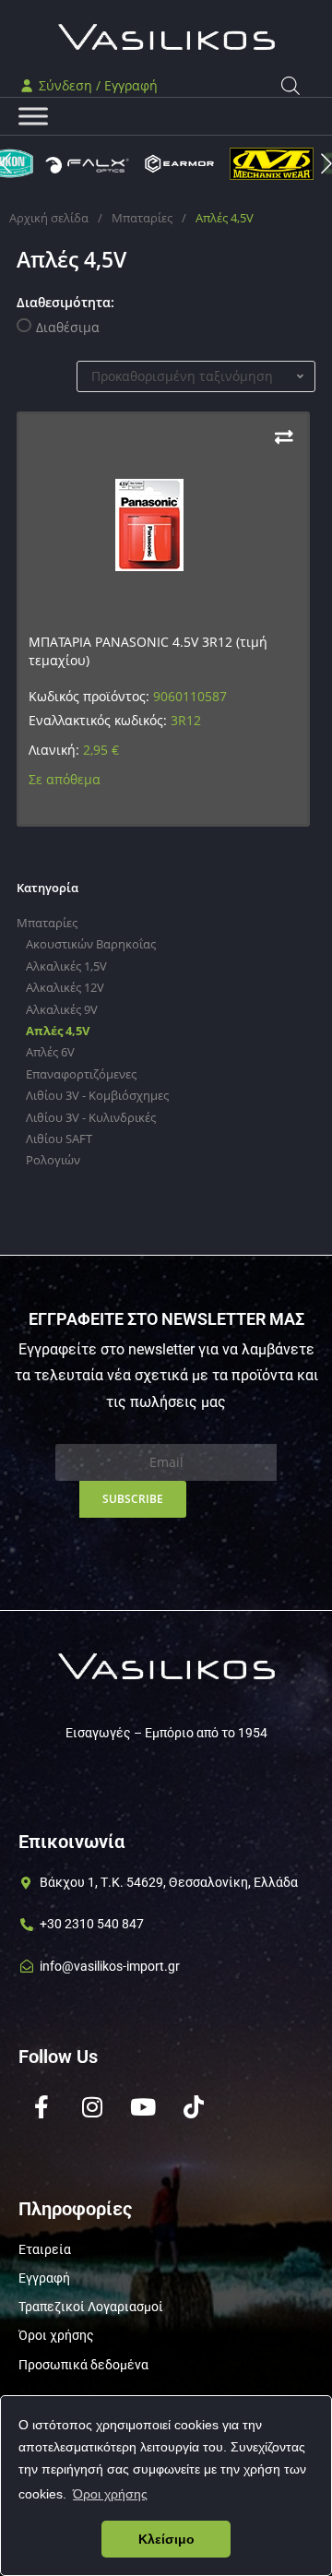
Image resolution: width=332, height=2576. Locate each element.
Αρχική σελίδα (49, 218)
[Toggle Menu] (33, 117)
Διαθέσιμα (68, 327)
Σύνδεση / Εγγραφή (96, 85)
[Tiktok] (194, 2107)
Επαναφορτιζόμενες (81, 1074)
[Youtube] (143, 2107)
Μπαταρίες (142, 218)
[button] (326, 163)
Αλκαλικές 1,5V (66, 966)
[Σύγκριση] (284, 437)
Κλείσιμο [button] (166, 2539)
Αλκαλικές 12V (65, 987)
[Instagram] (92, 2107)
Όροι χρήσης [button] (110, 2494)
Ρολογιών (53, 1160)
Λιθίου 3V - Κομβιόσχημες (97, 1095)
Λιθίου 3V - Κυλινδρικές (91, 1117)
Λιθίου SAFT (59, 1139)
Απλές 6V (50, 1052)
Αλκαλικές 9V (62, 1009)
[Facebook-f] (41, 2107)
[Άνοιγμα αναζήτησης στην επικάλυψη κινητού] (290, 85)
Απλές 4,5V (58, 1031)
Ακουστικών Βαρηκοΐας (91, 944)
